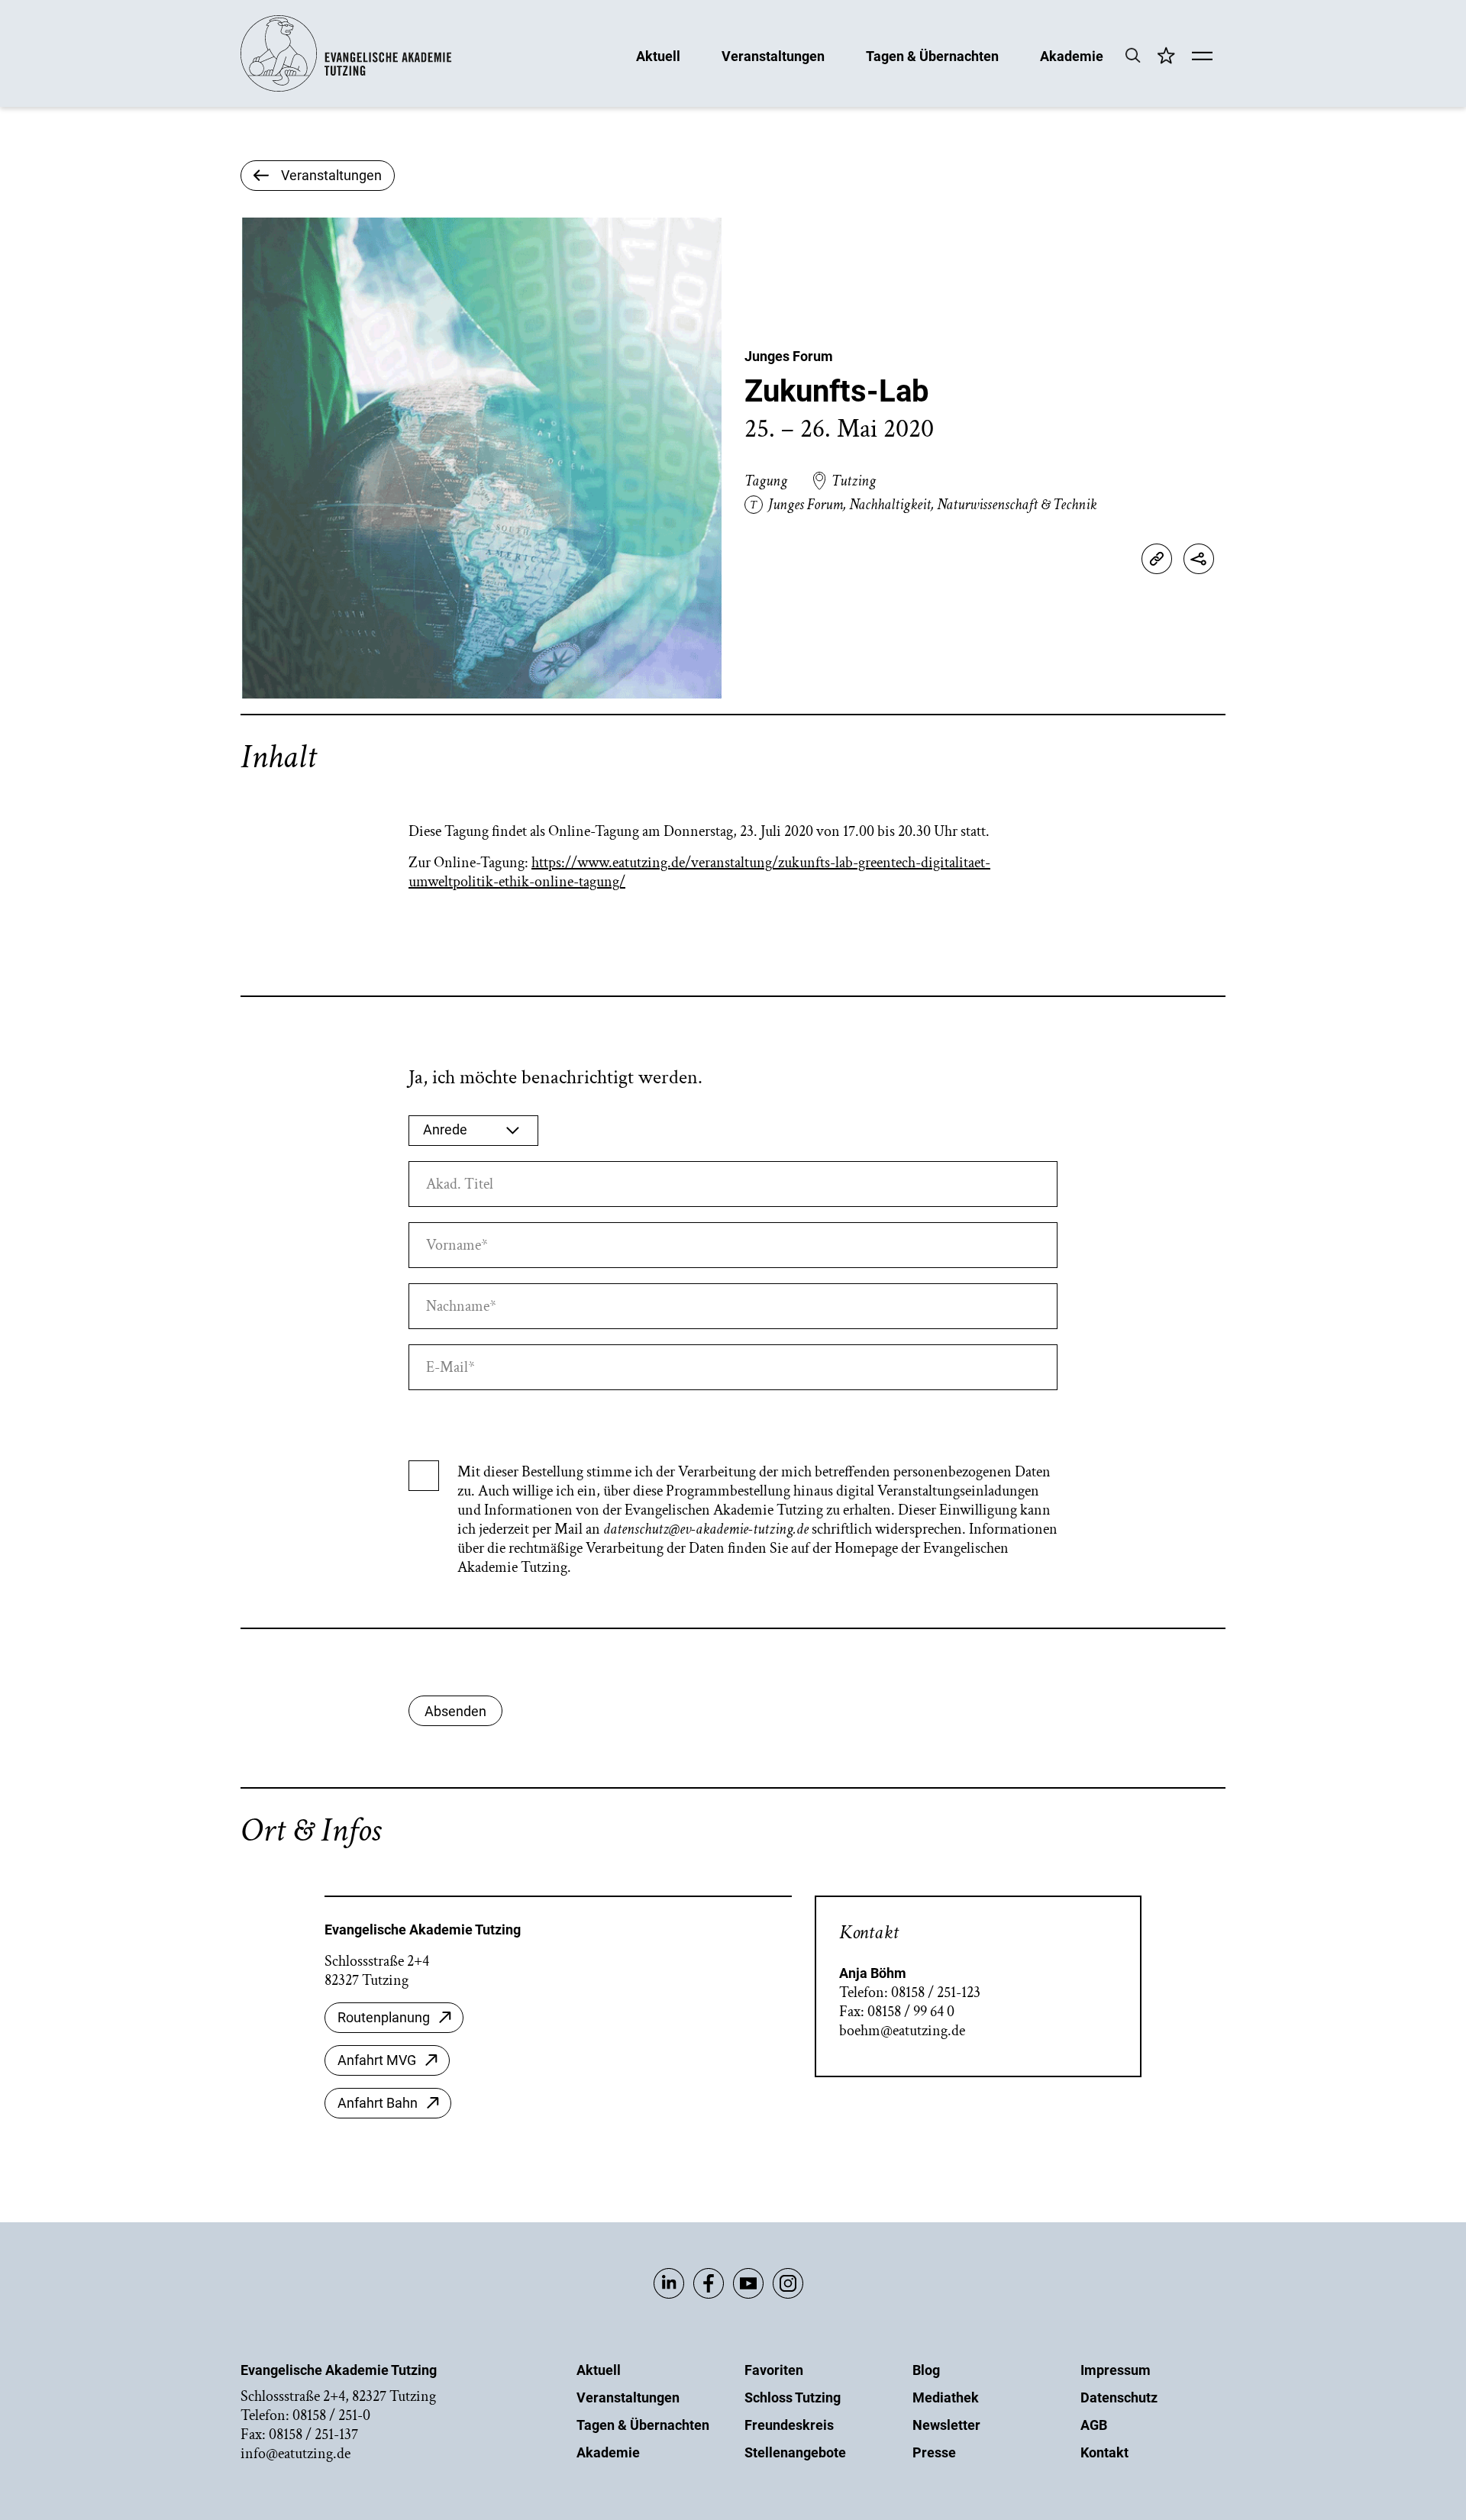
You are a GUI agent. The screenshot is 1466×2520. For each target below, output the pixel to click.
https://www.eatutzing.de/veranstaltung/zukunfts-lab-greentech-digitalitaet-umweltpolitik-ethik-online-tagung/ (699, 872)
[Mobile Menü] (1202, 57)
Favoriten (774, 2370)
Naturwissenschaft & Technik (1017, 505)
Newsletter (946, 2425)
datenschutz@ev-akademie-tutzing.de (706, 1529)
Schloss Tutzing (793, 2397)
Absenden (455, 1711)
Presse (934, 2452)
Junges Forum (789, 356)
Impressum (1116, 2370)
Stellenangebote (795, 2452)
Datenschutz (1119, 2397)
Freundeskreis (789, 2425)
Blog (926, 2370)
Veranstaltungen (773, 55)
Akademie (1072, 55)
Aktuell (658, 55)
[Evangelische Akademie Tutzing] (346, 88)
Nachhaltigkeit (890, 505)
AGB (1094, 2425)
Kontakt (1104, 2452)
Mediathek (946, 2397)
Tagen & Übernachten (932, 55)
